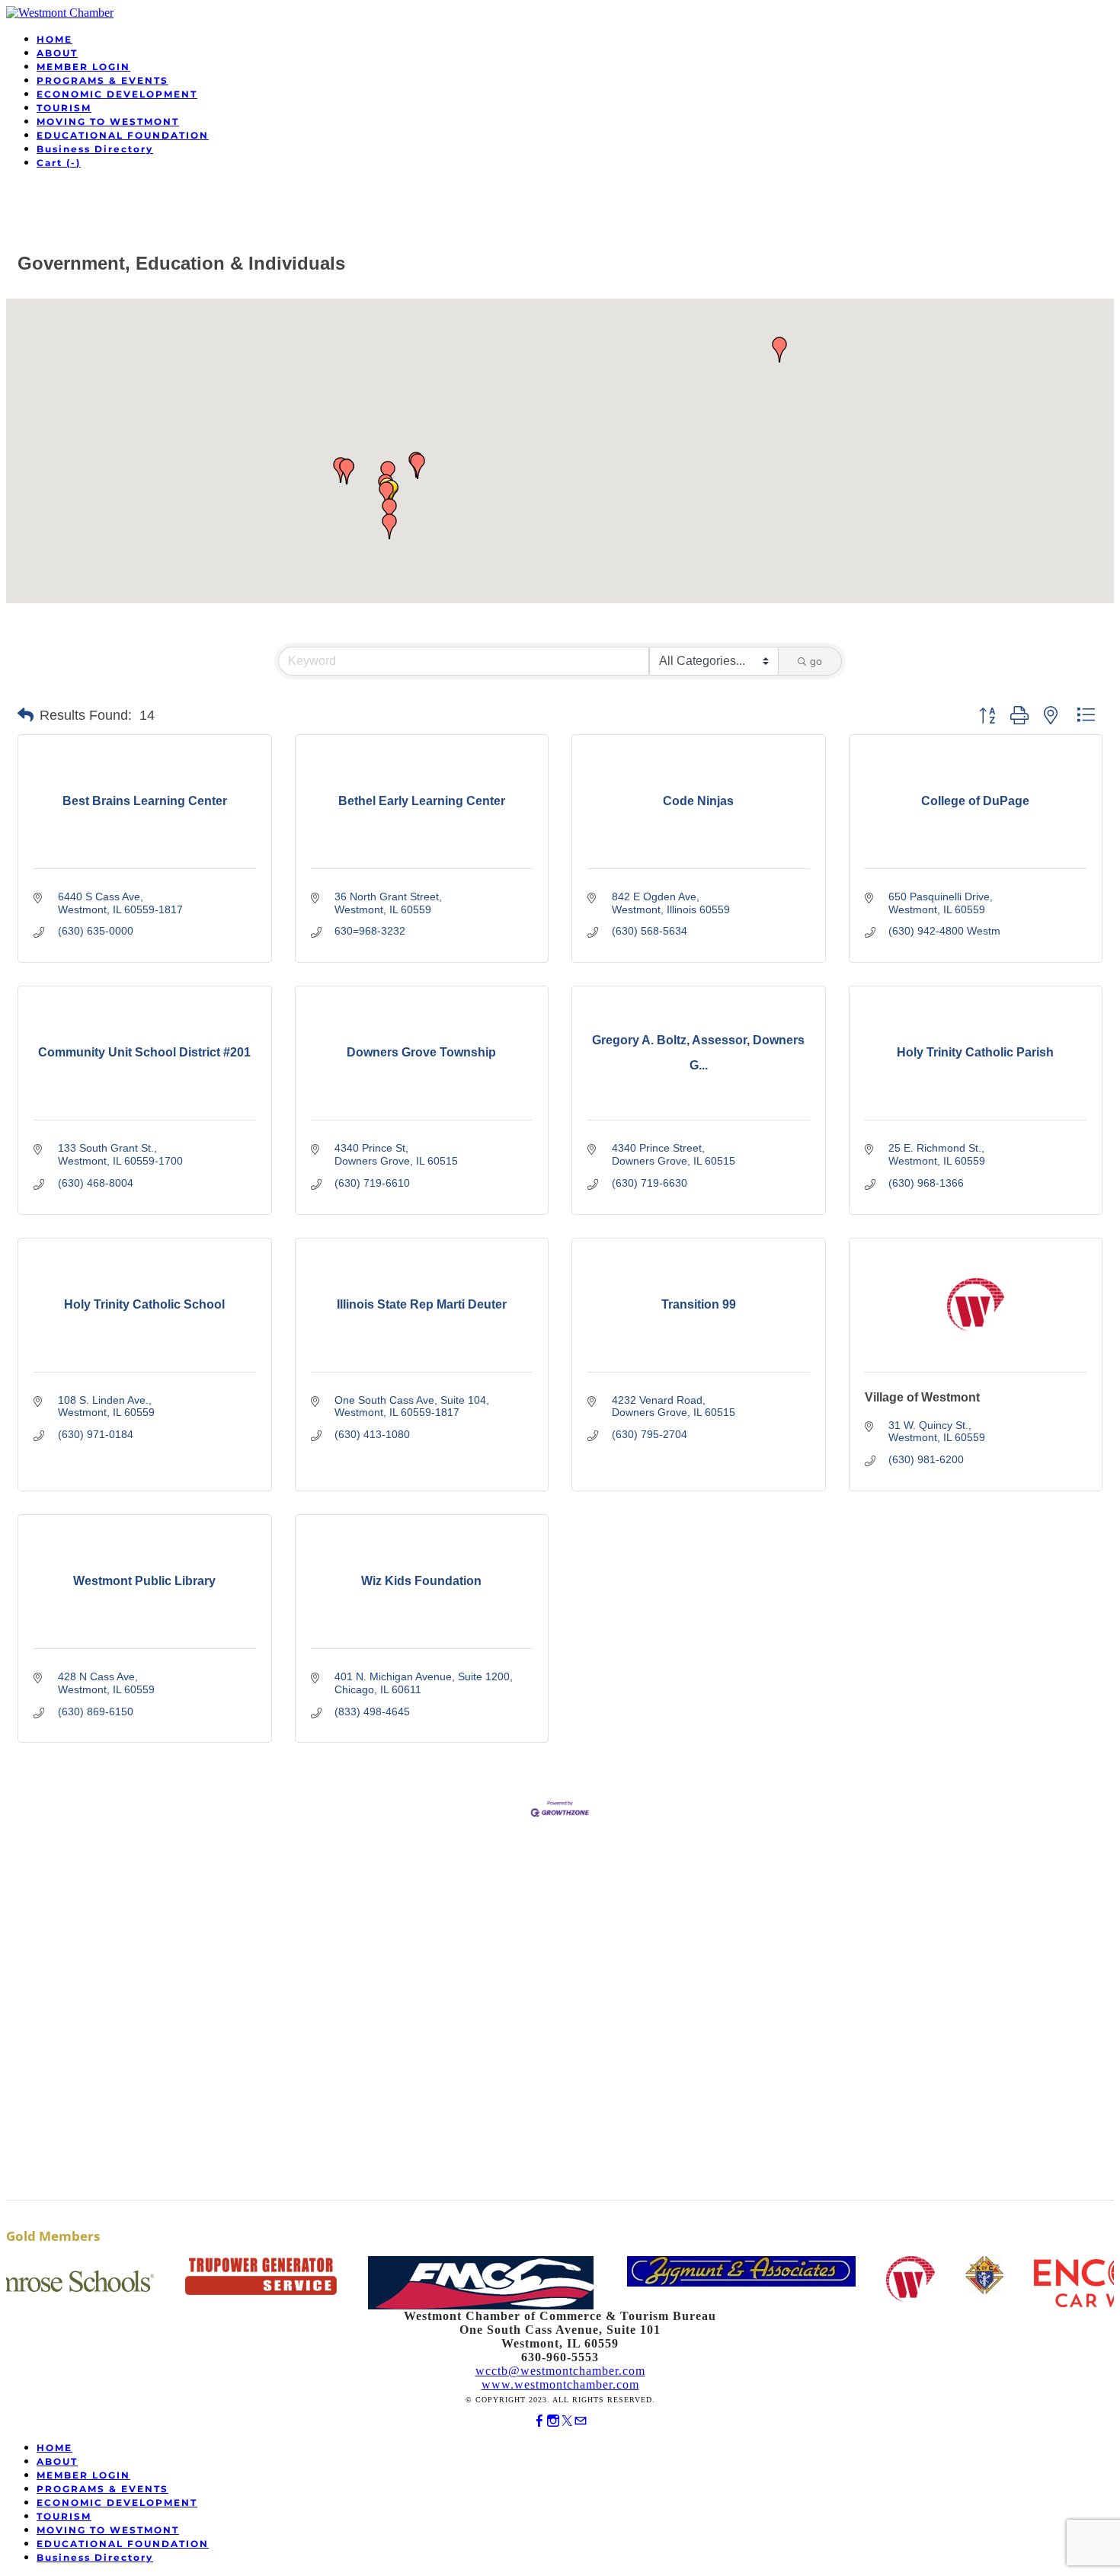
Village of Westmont (922, 1397)
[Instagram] (553, 2421)
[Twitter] (567, 2421)
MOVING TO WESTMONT (108, 121)
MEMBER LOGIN (83, 67)
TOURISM (64, 108)
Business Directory (95, 149)
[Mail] (581, 2421)
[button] (386, 494)
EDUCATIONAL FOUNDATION (123, 135)
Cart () (59, 163)
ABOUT (57, 53)
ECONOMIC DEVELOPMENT (117, 94)
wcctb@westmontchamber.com (560, 2371)
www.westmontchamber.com (560, 2384)
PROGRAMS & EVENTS (102, 80)
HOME (54, 39)
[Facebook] (539, 2421)
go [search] (816, 661)
